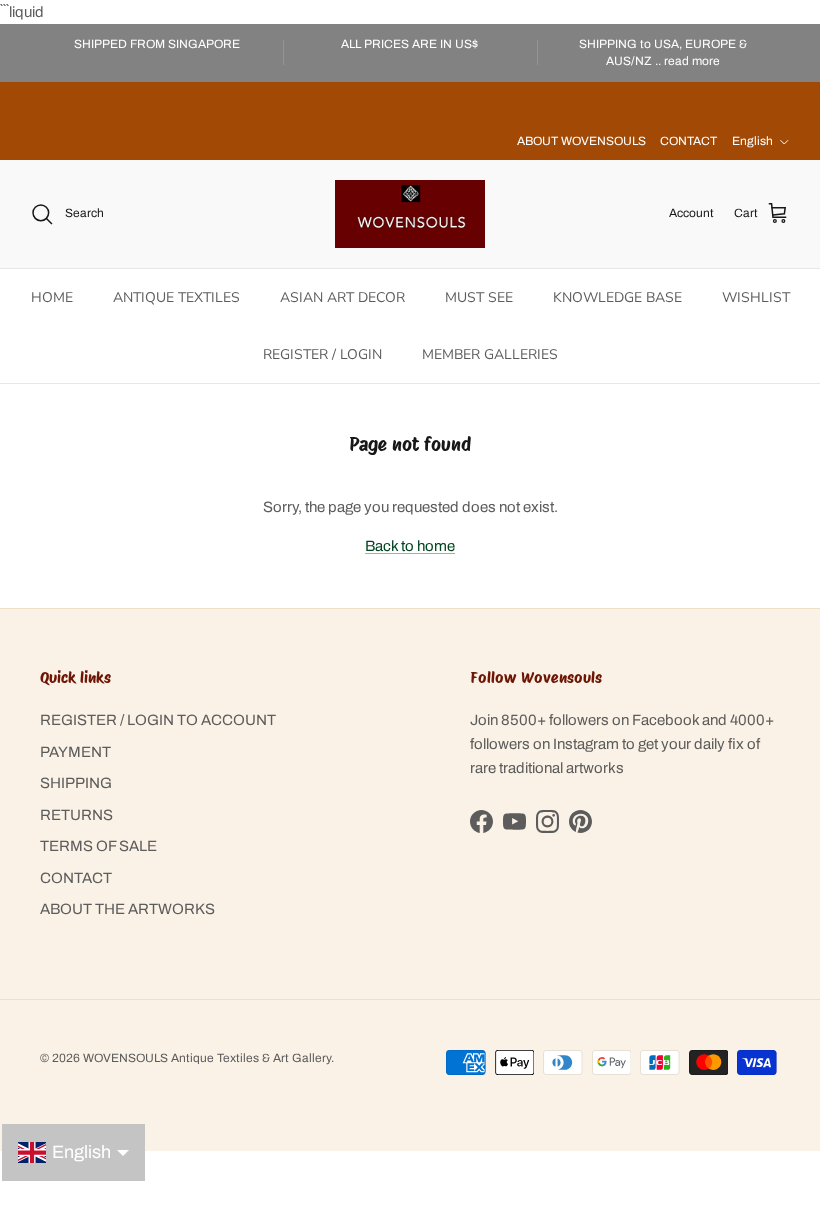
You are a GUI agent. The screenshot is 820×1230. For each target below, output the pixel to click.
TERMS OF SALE (98, 846)
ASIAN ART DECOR (342, 297)
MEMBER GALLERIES (490, 354)
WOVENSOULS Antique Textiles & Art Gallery (207, 1058)
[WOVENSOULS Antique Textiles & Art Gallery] (410, 214)
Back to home (410, 546)
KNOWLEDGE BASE (617, 297)
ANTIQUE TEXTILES (176, 297)
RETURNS (76, 815)
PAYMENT (75, 752)
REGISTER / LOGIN (322, 354)
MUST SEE (479, 297)
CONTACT (688, 141)
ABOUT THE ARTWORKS (127, 909)
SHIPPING (76, 783)
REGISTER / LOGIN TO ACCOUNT (158, 720)
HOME (52, 297)
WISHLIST (756, 297)
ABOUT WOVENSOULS (581, 141)
